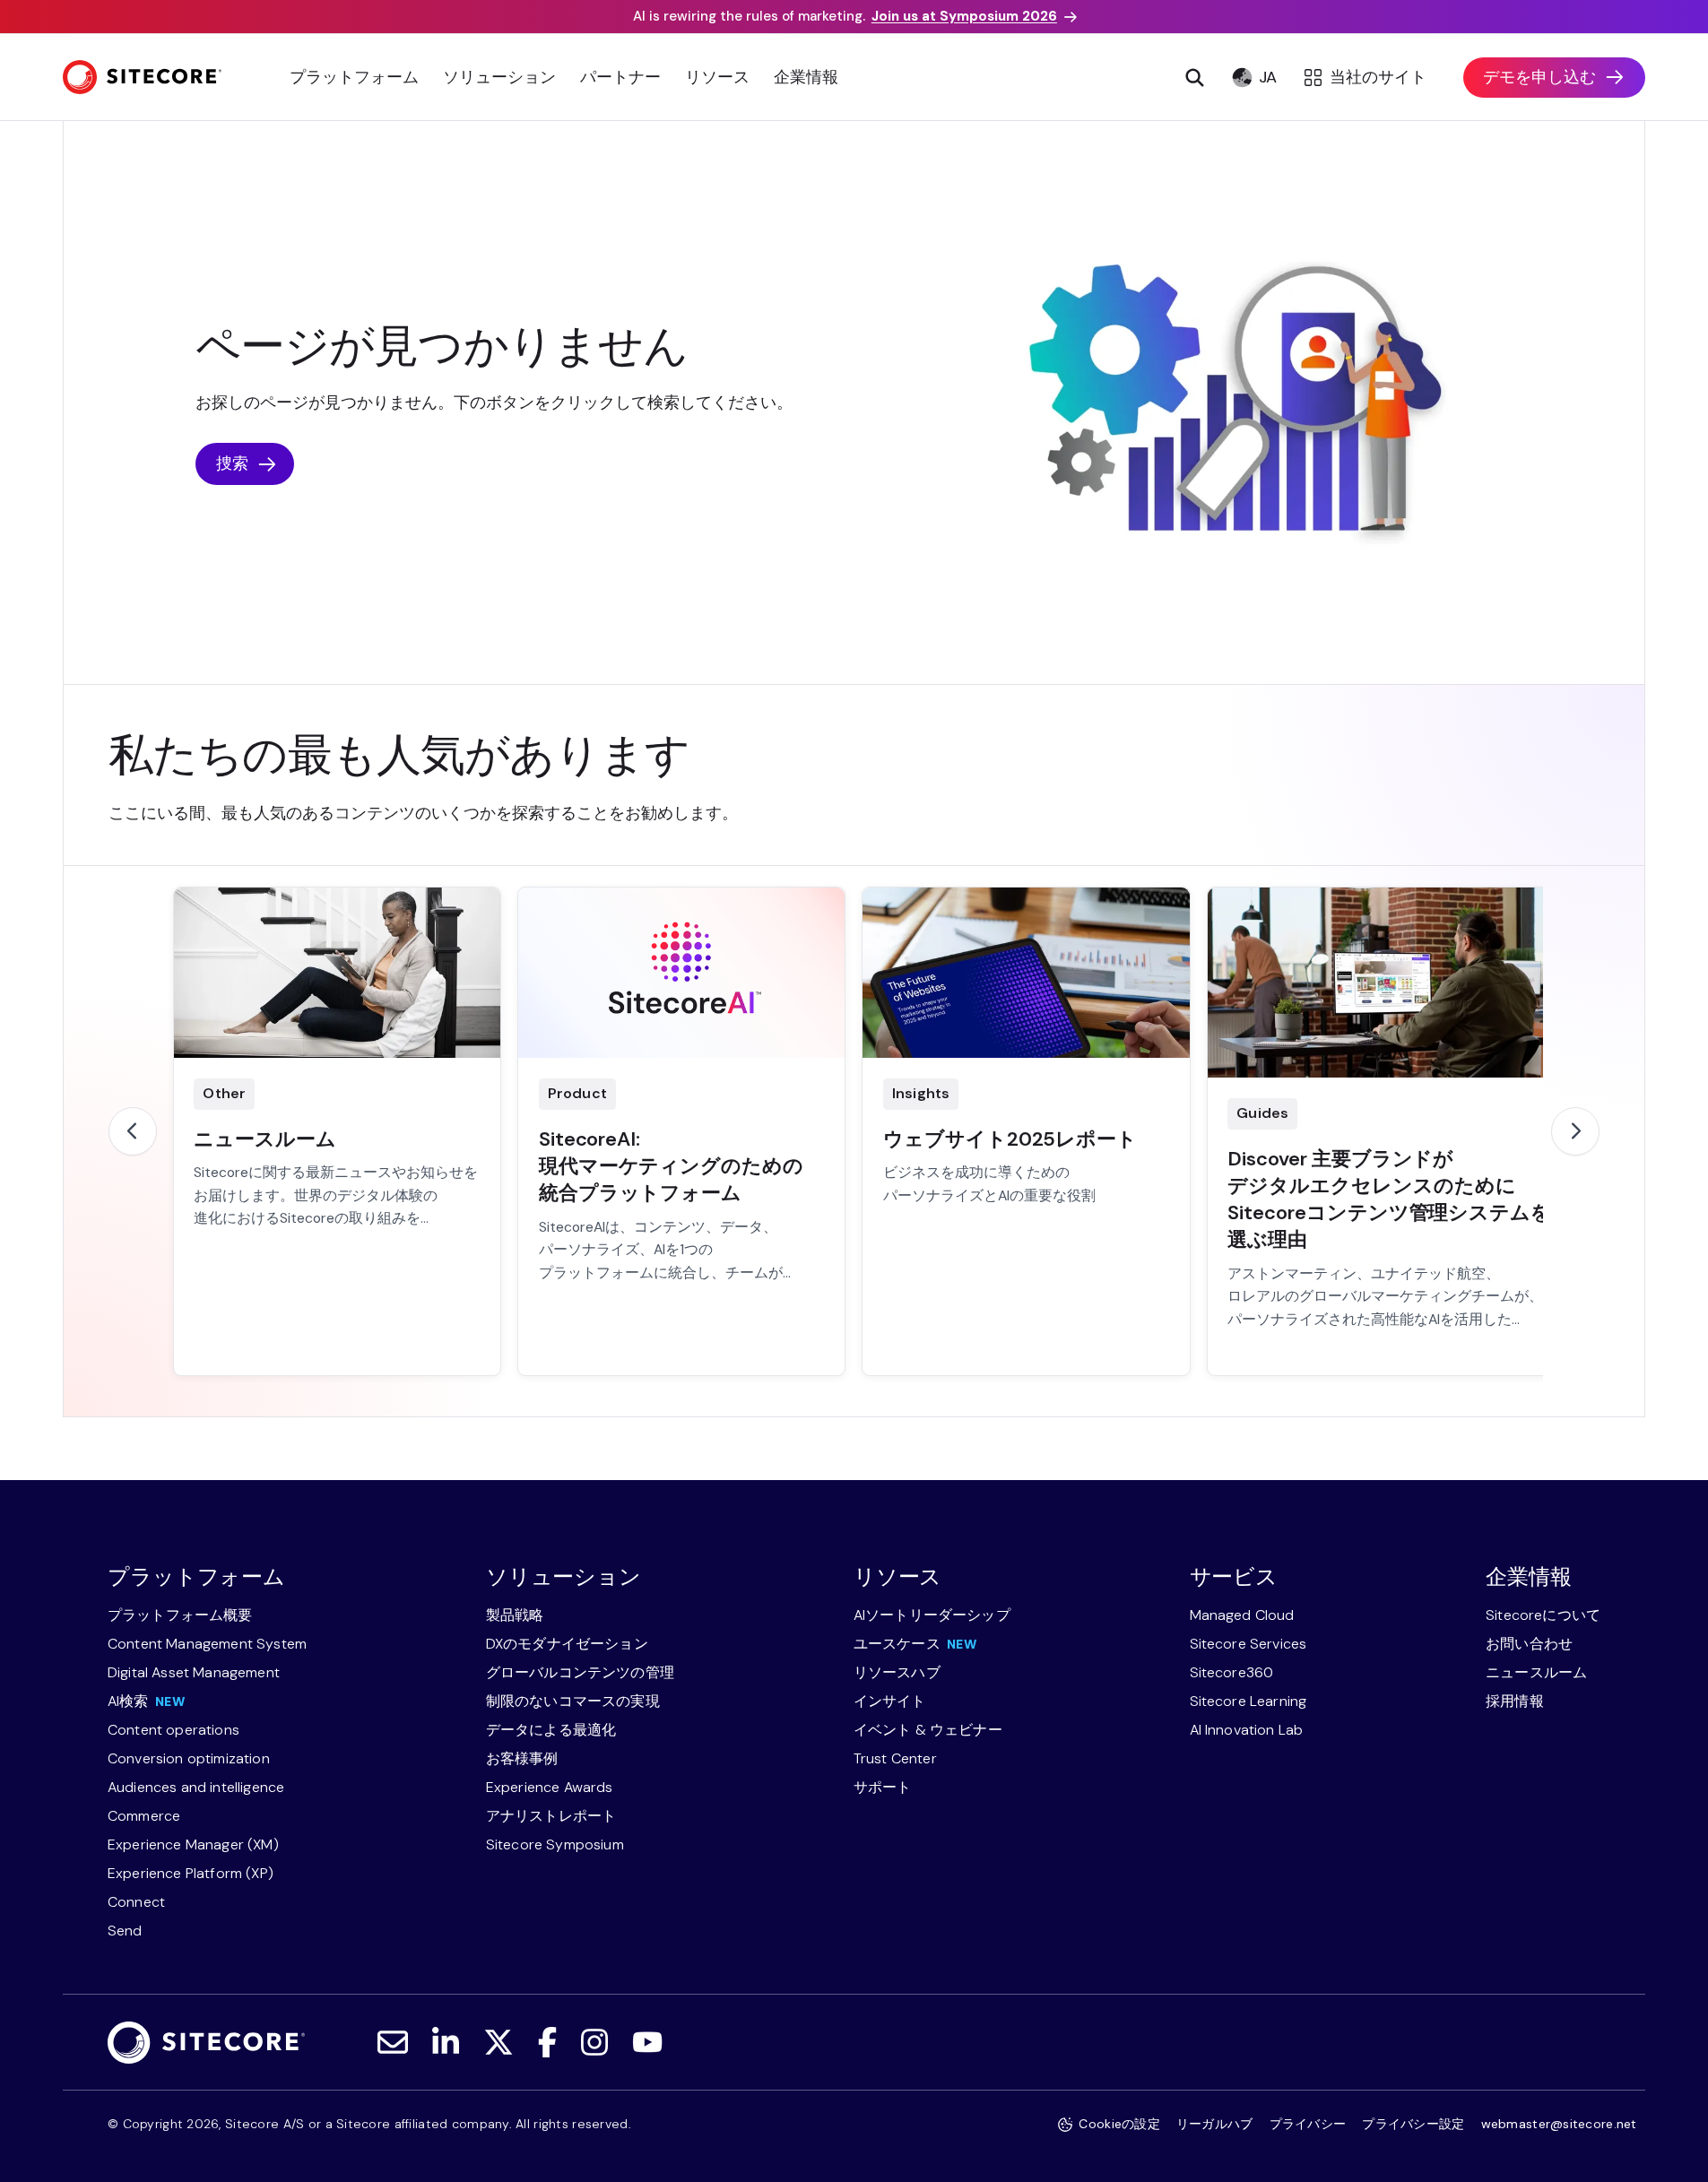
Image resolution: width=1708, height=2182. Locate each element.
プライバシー (1308, 2124)
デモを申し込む (1539, 77)
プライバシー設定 (1413, 2124)
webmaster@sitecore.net (1559, 2124)
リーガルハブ (1215, 2124)
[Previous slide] (133, 1131)
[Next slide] (1575, 1131)
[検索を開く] (1195, 77)
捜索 (232, 463)
